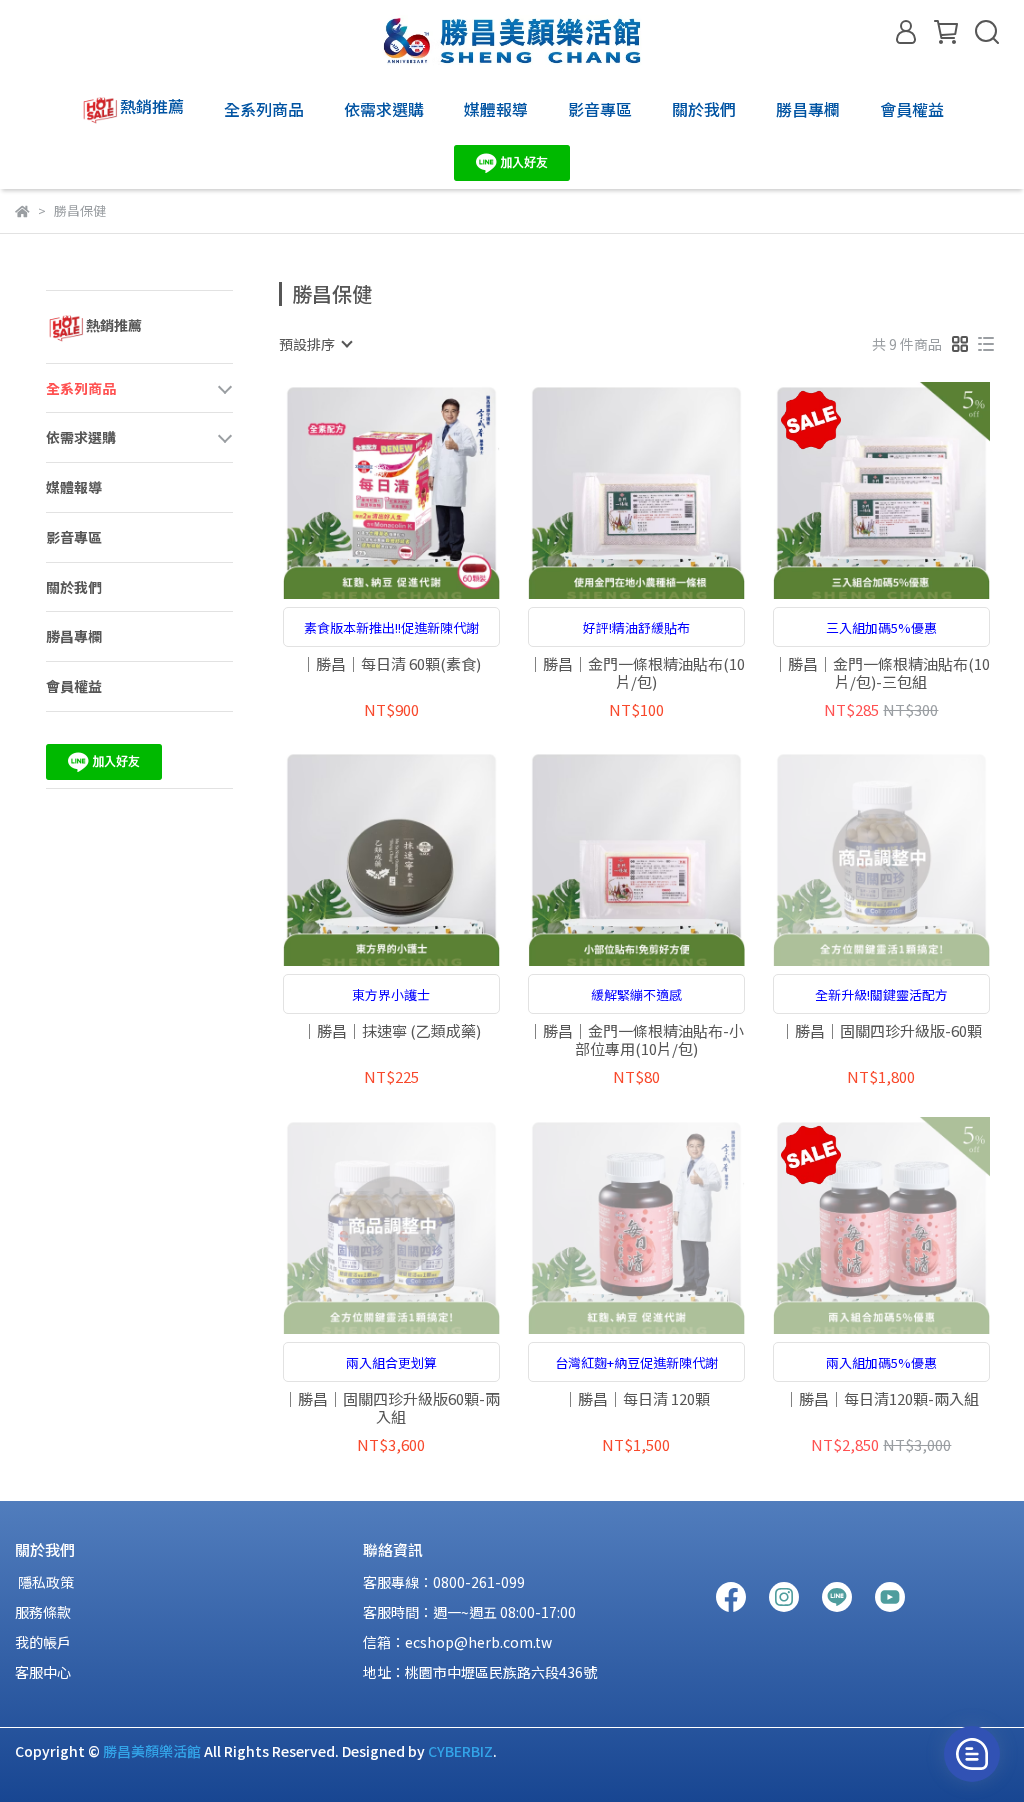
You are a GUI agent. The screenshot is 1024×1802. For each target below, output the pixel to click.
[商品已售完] (909, 857)
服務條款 (43, 1612)
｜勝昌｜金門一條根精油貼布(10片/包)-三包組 (881, 673)
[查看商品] (362, 490)
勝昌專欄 (808, 109)
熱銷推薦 (152, 106)
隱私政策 (44, 1582)
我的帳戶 (43, 1642)
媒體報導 (496, 109)
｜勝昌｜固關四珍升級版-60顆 (881, 1031)
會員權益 (912, 109)
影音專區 (600, 109)
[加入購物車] (419, 490)
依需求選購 (384, 109)
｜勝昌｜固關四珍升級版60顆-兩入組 (391, 1408)
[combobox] (315, 344)
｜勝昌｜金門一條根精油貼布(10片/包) (636, 673)
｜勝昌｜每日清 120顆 (636, 1399)
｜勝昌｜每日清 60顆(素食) (391, 664)
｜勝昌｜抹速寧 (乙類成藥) (391, 1031)
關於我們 (704, 109)
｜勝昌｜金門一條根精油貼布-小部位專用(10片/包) (636, 1040)
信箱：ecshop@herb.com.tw (457, 1642)
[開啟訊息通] (972, 1754)
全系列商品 (264, 109)
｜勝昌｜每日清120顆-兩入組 (881, 1399)
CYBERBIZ (460, 1751)
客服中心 (43, 1672)
